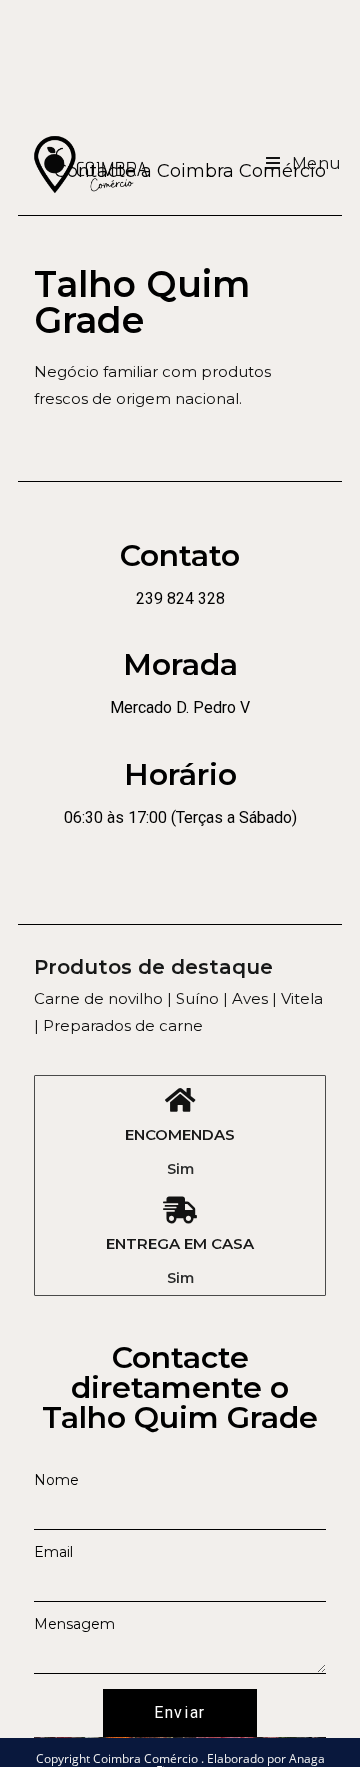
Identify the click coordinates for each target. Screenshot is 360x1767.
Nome (56, 1480)
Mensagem (74, 1624)
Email (53, 1552)
